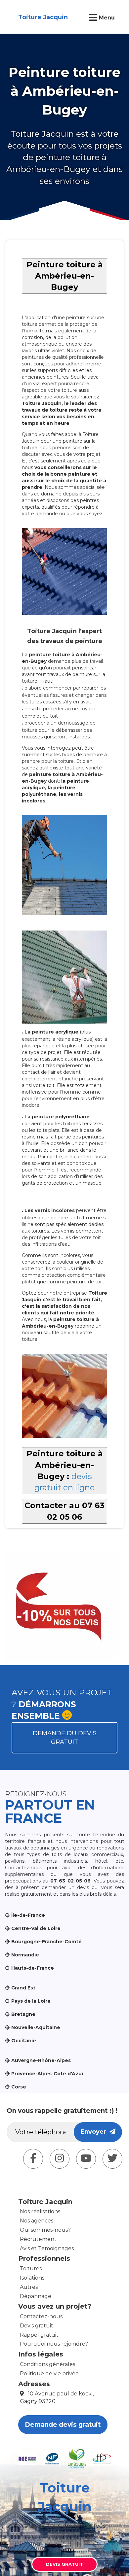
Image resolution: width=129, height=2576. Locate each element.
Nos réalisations (40, 2211)
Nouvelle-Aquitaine (36, 2027)
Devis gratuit (37, 2326)
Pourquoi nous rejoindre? (54, 2344)
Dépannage (36, 2296)
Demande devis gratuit (63, 2425)
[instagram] (60, 2159)
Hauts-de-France (33, 1968)
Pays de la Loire (31, 2001)
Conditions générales (47, 2364)
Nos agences (37, 2221)
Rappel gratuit (39, 2335)
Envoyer (95, 2132)
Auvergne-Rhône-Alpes (41, 2060)
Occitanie (24, 2041)
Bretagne (23, 2014)
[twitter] (112, 2159)
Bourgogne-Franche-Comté (46, 1942)
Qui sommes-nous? (45, 2230)
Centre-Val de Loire (36, 1928)
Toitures (31, 2269)
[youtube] (86, 2159)
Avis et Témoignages (47, 2248)
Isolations (32, 2278)
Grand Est (23, 1988)
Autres (29, 2287)
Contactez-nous (41, 2316)
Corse (19, 2087)
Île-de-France (28, 1915)
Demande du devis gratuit (65, 1738)
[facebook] (33, 2159)
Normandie (25, 1955)
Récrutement (38, 2239)
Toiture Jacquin (43, 17)
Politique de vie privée (49, 2373)
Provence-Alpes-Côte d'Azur (47, 2074)
